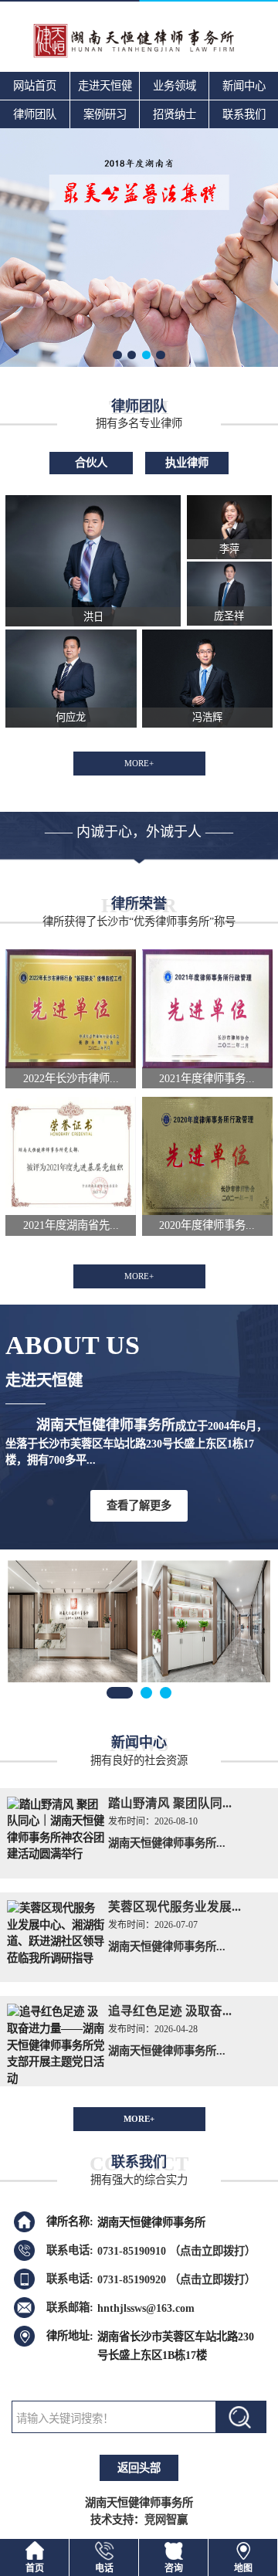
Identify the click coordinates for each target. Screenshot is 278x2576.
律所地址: (70, 2336)
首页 (35, 2568)
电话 (104, 2568)
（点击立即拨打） (176, 2250)
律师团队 (35, 114)
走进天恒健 (105, 86)
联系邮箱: (70, 2307)
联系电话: (70, 2250)
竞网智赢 (166, 2520)
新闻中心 (244, 86)
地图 (243, 2568)
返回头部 (139, 2468)
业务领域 (175, 86)
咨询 (174, 2568)
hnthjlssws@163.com (146, 2307)
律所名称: (70, 2221)
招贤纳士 (175, 114)
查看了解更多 (139, 1505)
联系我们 (244, 114)
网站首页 (35, 86)
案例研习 (105, 114)
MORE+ (139, 763)
